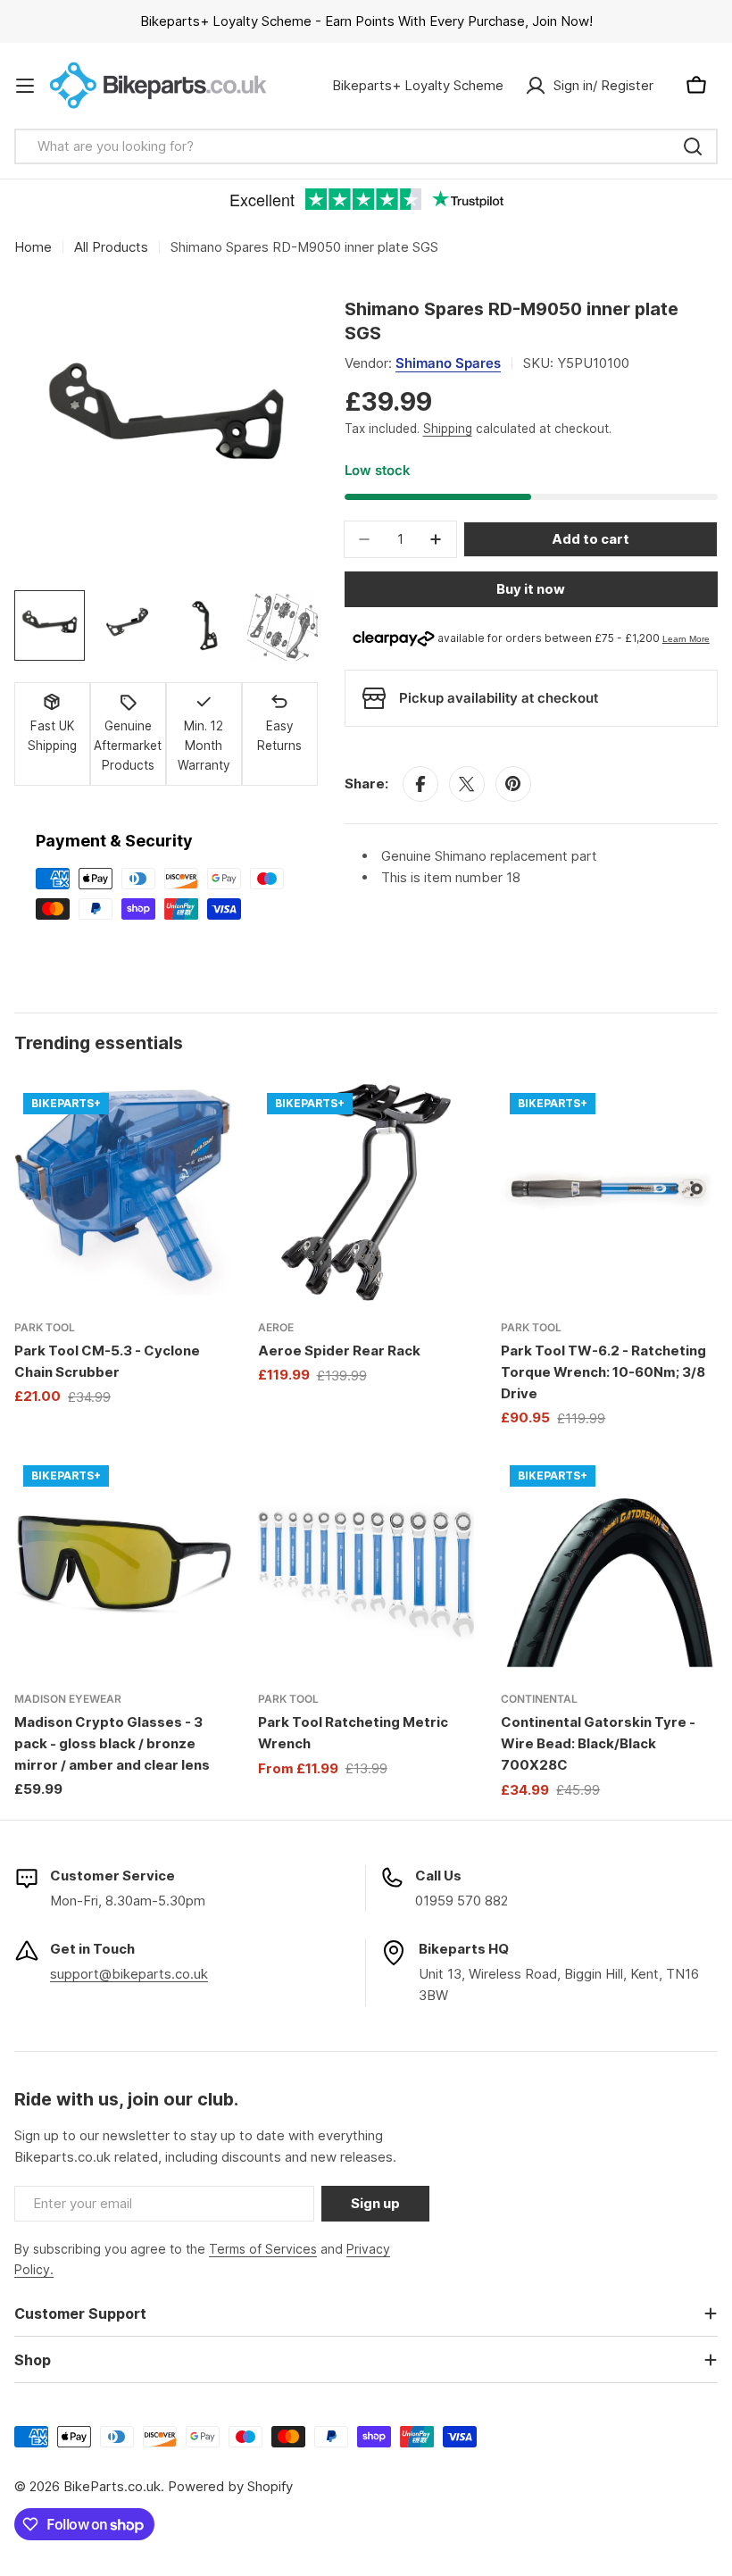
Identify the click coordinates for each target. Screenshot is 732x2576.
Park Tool (45, 1327)
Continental (539, 1699)
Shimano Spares (448, 363)
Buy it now (531, 589)
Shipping (448, 429)
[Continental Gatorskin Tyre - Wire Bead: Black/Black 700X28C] (609, 1565)
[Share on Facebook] (420, 784)
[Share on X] (467, 784)
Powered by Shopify (230, 2486)
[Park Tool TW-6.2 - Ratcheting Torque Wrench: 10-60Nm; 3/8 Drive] (609, 1192)
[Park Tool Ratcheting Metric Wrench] (366, 1565)
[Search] (693, 146)
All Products (111, 247)
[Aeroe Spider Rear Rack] (366, 1192)
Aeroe (276, 1327)
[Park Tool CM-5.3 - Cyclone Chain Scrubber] (123, 1192)
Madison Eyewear (68, 1699)
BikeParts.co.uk (112, 2486)
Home (33, 247)
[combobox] (366, 146)
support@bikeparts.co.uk (129, 1974)
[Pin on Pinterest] (513, 784)
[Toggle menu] (25, 86)
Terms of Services (263, 2249)
